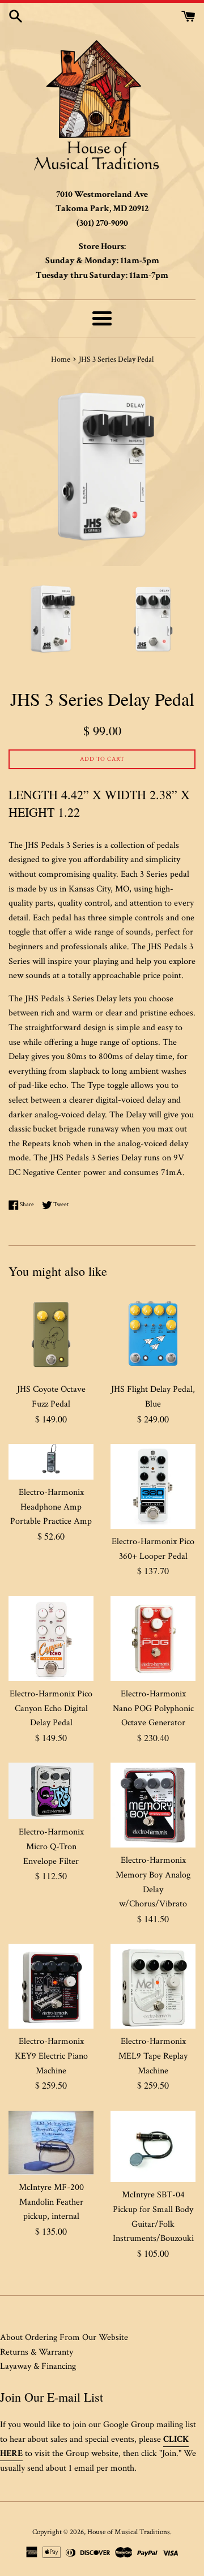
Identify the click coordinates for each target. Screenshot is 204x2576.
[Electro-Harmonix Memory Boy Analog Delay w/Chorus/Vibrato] (153, 1805)
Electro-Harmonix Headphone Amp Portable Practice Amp (51, 1507)
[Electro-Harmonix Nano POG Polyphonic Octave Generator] (153, 1639)
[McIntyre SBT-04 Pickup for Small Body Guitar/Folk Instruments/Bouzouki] (153, 2147)
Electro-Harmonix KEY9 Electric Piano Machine (51, 2056)
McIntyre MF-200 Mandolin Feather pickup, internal (51, 2202)
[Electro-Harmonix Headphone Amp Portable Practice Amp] (51, 1462)
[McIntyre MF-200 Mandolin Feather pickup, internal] (51, 2143)
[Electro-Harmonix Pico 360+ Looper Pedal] (153, 1486)
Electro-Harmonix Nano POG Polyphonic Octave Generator (153, 1708)
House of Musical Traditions (129, 2532)
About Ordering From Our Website (64, 2337)
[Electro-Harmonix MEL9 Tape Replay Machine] (153, 1986)
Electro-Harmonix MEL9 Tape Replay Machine (153, 2056)
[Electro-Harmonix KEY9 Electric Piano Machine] (51, 1986)
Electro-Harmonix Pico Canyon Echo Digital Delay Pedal (51, 1708)
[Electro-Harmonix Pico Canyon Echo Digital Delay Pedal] (51, 1639)
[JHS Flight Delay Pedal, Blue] (153, 1334)
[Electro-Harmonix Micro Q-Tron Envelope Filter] (51, 1791)
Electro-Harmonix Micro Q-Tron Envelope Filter (51, 1846)
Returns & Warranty (37, 2352)
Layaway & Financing (38, 2366)
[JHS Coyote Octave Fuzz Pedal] (51, 1334)
